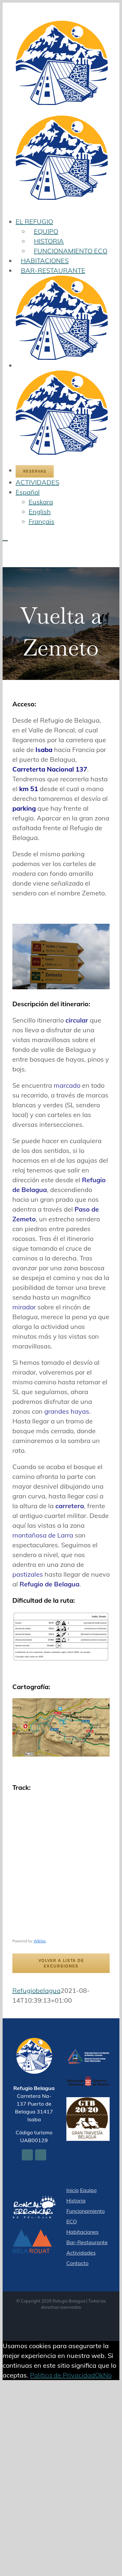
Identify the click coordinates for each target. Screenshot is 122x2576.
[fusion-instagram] (41, 2155)
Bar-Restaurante (87, 2242)
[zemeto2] (61, 928)
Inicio (73, 2190)
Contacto (77, 2263)
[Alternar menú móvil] (5, 538)
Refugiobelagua (36, 1990)
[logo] (88, 2053)
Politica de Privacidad (62, 2375)
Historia (76, 2201)
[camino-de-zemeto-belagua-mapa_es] (61, 1703)
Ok (99, 2375)
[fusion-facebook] (27, 2155)
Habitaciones (82, 2232)
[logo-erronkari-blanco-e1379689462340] (34, 2200)
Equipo (88, 2190)
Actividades (81, 2253)
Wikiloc (40, 1941)
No (107, 2375)
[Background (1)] (34, 2234)
